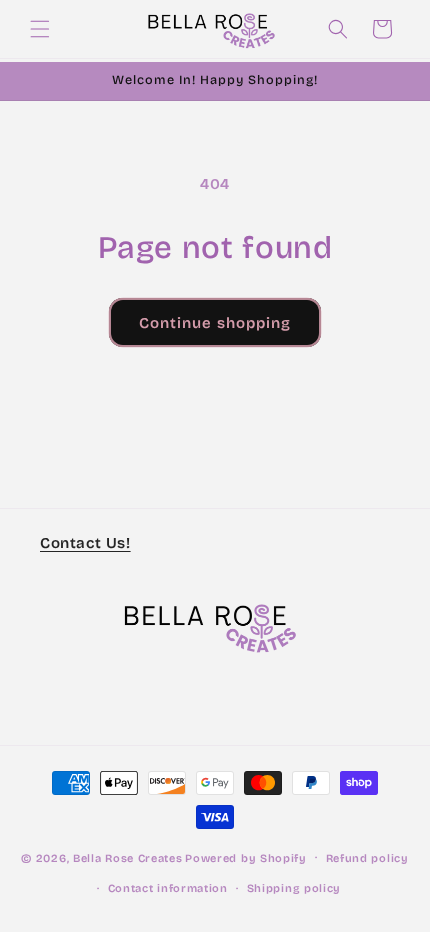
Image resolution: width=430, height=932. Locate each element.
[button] (40, 29)
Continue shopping (215, 323)
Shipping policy (294, 888)
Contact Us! (85, 543)
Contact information (168, 888)
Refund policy (367, 858)
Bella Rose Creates (128, 857)
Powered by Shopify (246, 857)
